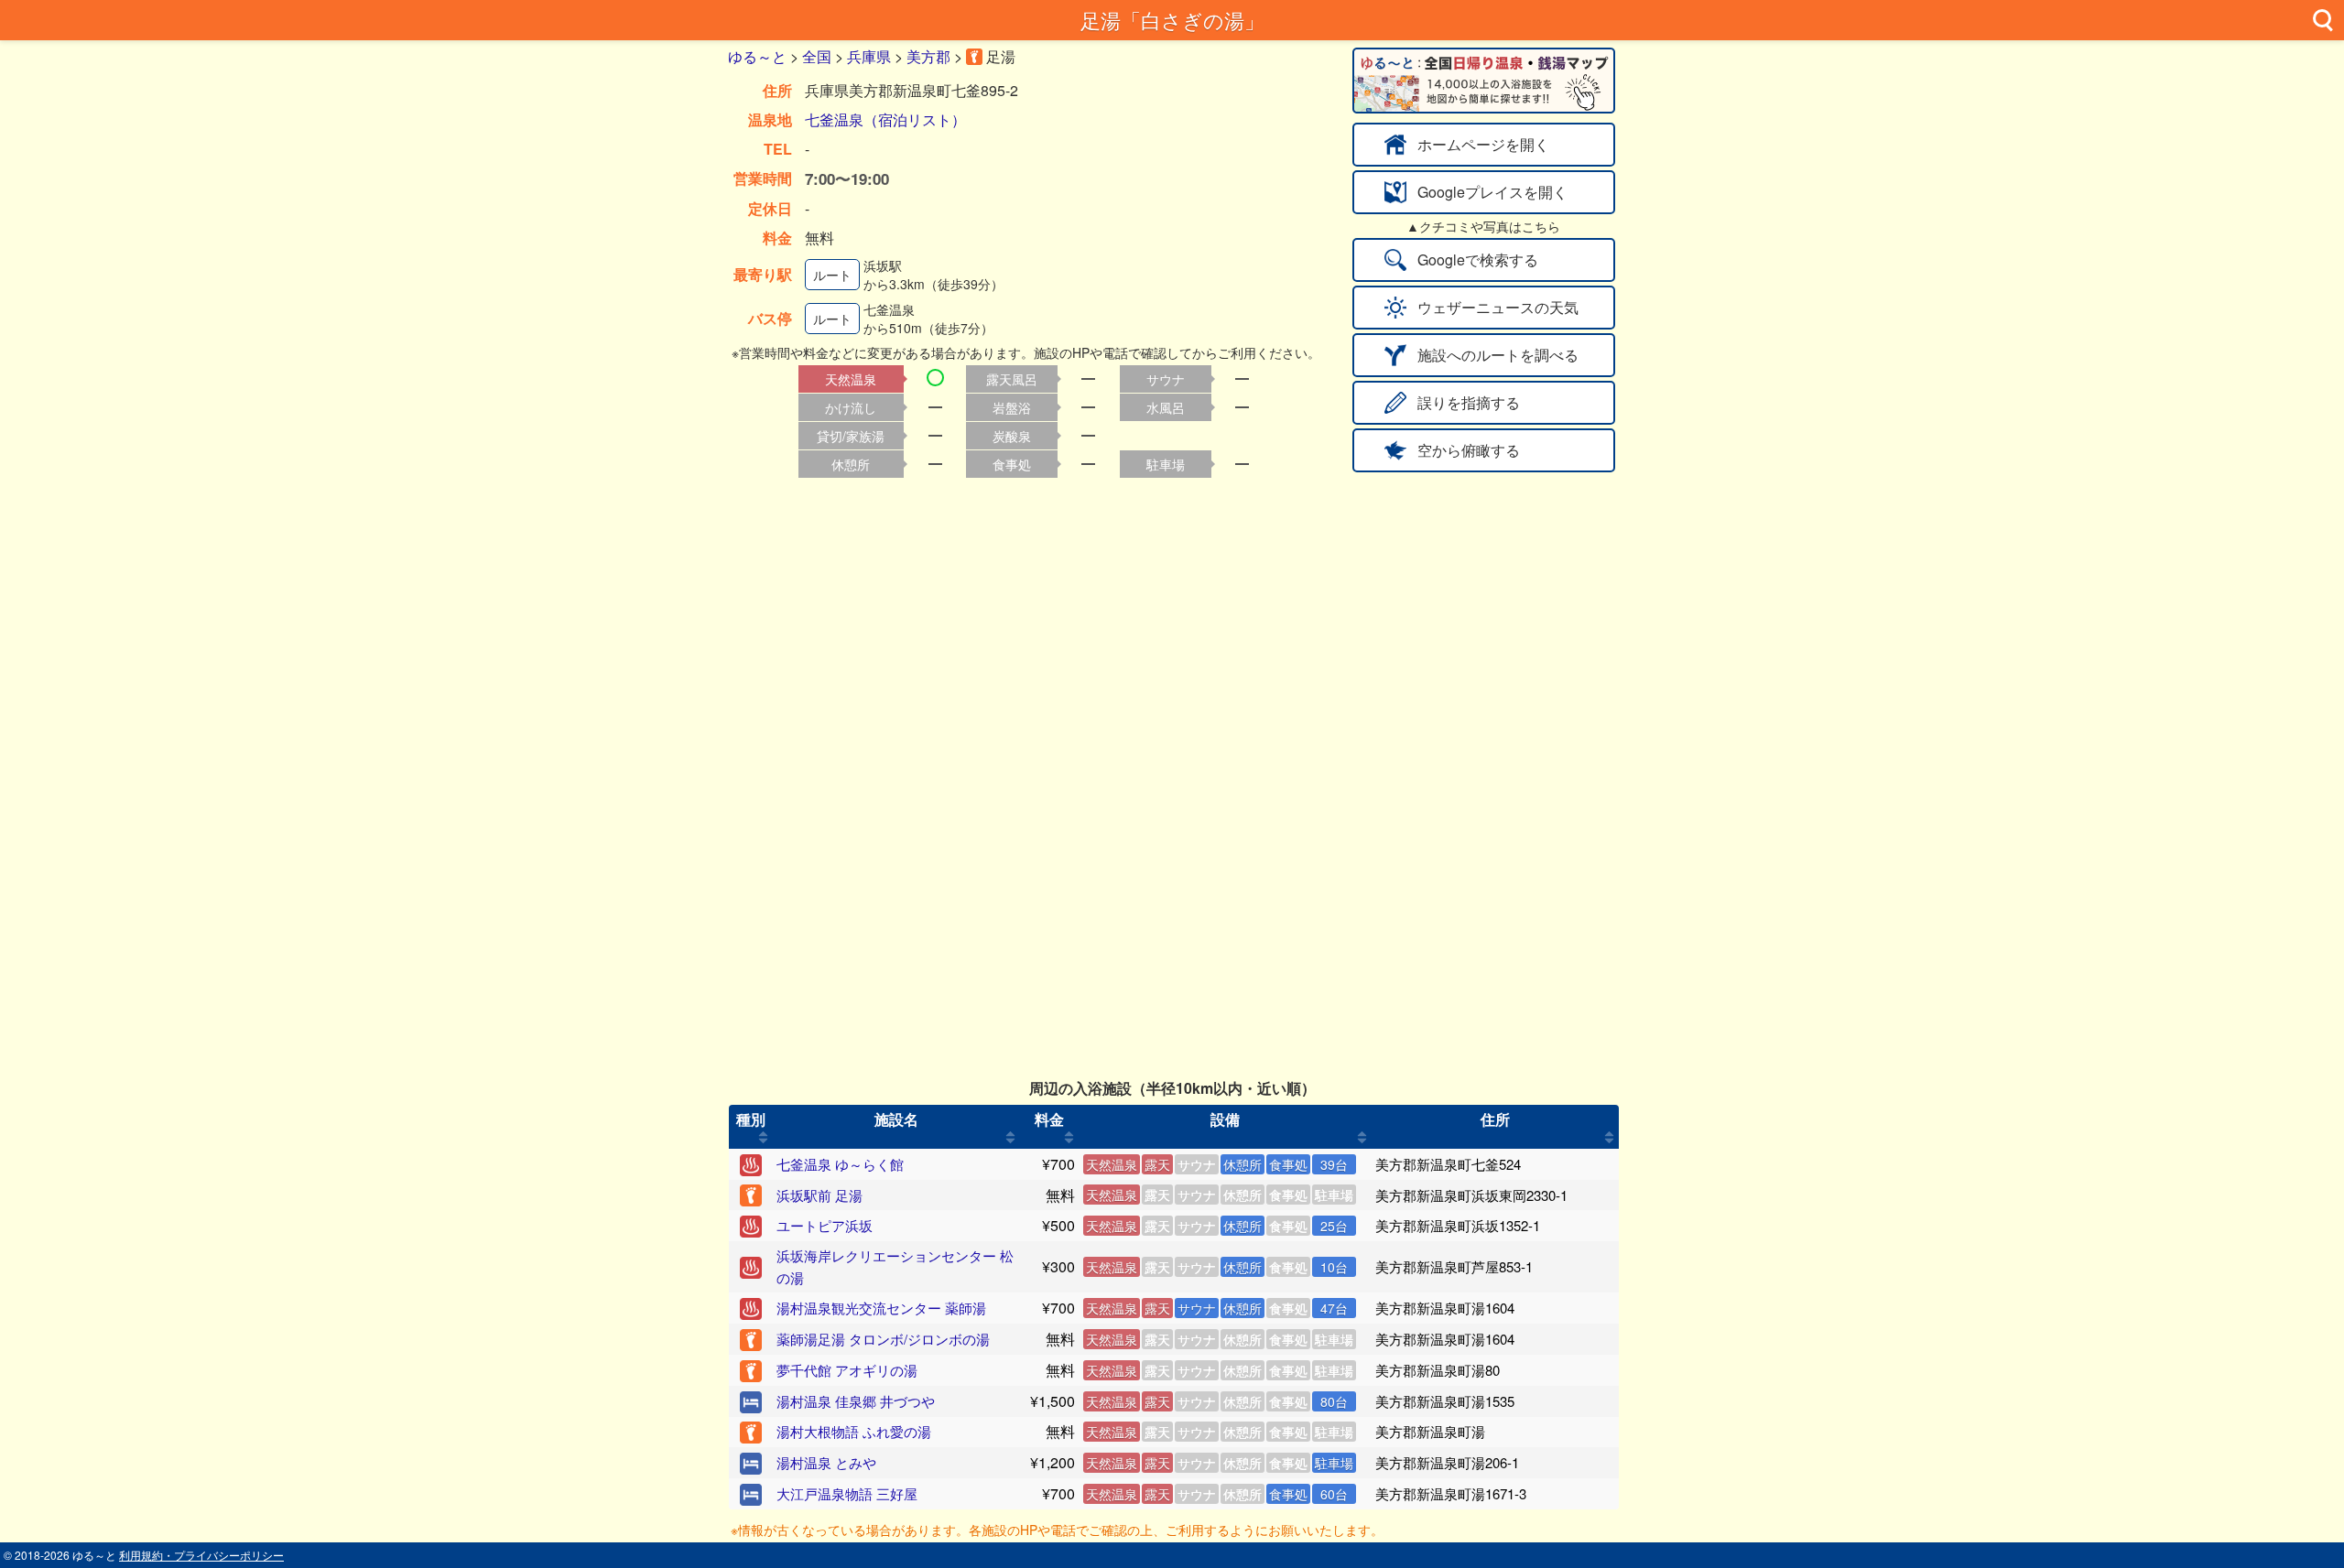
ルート (832, 275)
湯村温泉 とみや (826, 1462)
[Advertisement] (1172, 612)
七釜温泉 (834, 119)
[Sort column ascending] (763, 1138)
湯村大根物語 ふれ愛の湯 (854, 1431)
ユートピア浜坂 (825, 1225)
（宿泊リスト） (915, 119)
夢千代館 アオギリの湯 (847, 1370)
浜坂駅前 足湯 (819, 1195)
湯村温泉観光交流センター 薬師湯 (881, 1308)
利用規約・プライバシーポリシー (201, 1555)
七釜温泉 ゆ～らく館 (840, 1164)
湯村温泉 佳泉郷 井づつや (856, 1401)
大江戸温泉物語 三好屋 (847, 1493)
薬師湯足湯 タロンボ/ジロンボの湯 (883, 1339)
